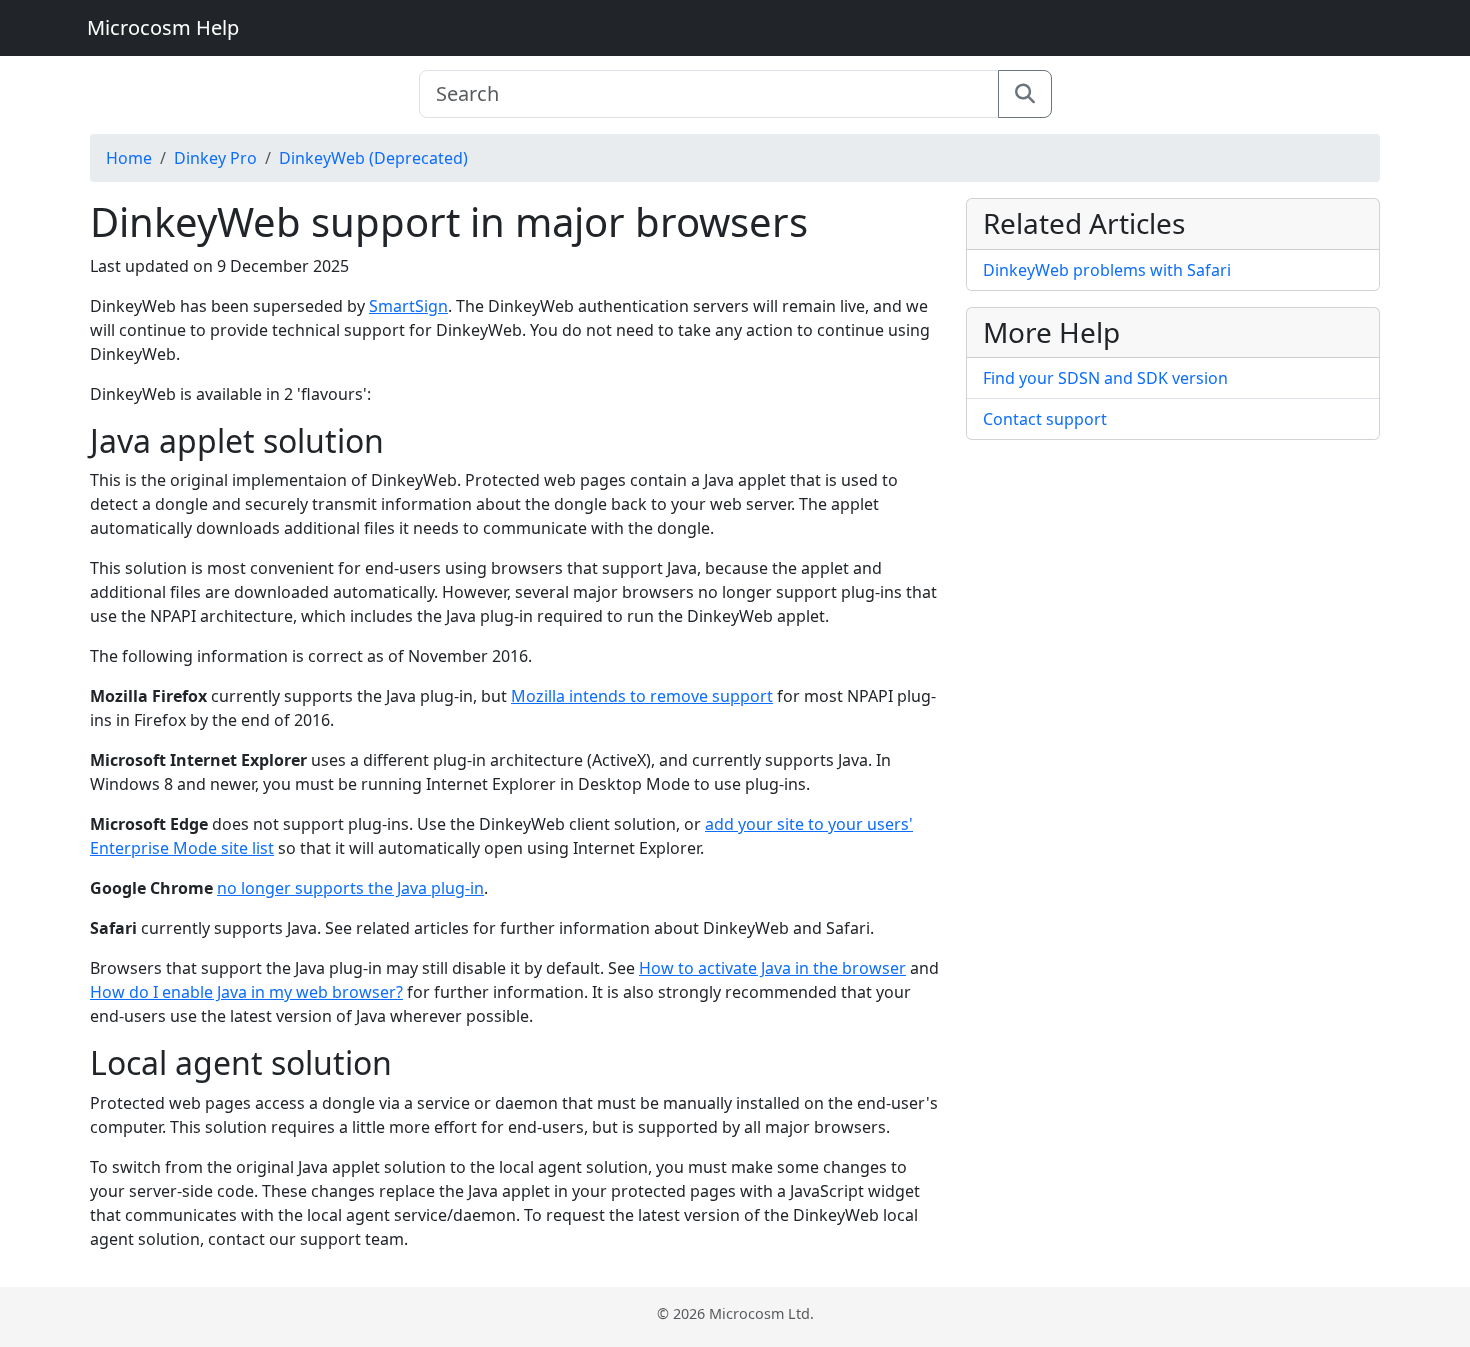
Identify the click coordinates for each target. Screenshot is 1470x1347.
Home (129, 158)
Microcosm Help (163, 27)
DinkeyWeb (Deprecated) (373, 158)
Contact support (1045, 419)
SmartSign (408, 306)
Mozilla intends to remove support (642, 696)
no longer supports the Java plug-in (350, 888)
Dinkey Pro (215, 158)
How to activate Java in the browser (772, 968)
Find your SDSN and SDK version (1105, 378)
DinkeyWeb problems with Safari (1107, 270)
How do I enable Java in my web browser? (246, 992)
